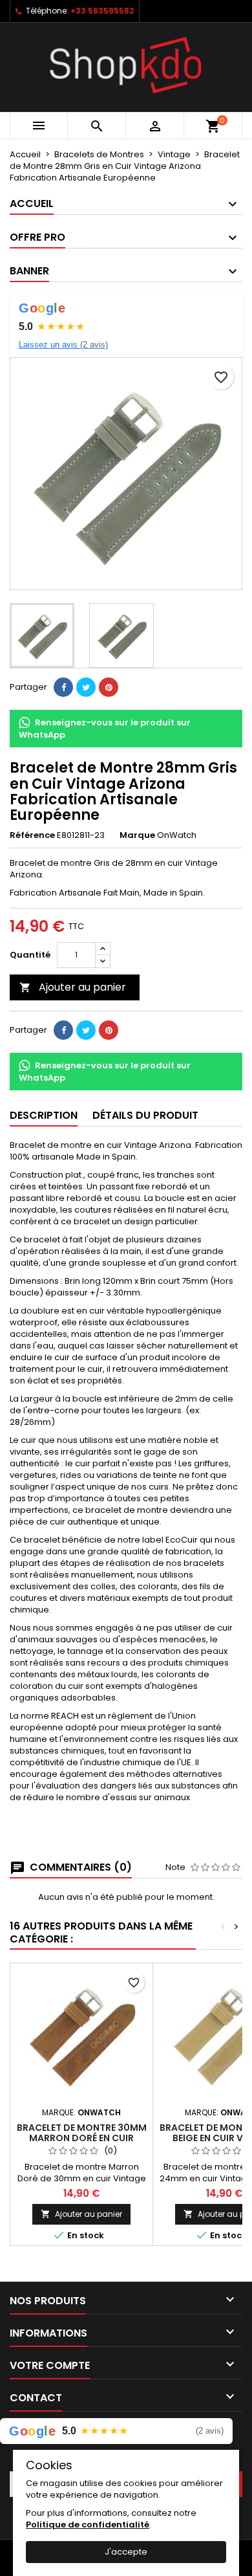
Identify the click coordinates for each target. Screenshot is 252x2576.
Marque (137, 835)
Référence (32, 835)
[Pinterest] (109, 687)
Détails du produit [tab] (145, 1115)
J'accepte (126, 2552)
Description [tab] (44, 1115)
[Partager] (63, 687)
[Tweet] (86, 687)
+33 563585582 (102, 11)
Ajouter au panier (73, 987)
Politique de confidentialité (88, 2525)
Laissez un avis (63, 345)
